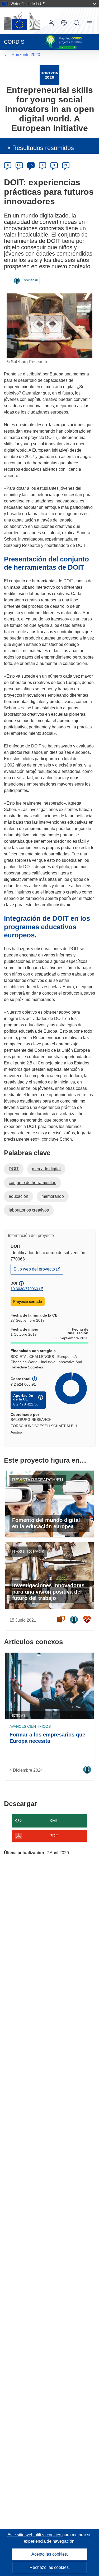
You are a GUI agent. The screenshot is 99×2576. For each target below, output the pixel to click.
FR (43, 165)
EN (19, 165)
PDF (54, 1836)
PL (66, 165)
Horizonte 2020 (26, 55)
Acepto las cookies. (50, 2554)
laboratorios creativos (29, 1210)
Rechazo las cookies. (50, 2567)
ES (31, 165)
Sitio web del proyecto (35, 1270)
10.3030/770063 (24, 1289)
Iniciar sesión (51, 23)
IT (54, 165)
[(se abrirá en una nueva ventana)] (22, 21)
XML (54, 1821)
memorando (53, 1196)
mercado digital (46, 1169)
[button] (64, 23)
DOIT (14, 1169)
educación (18, 1196)
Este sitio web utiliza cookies (35, 2535)
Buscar (77, 23)
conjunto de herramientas (32, 1183)
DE (8, 165)
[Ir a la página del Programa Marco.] (49, 75)
